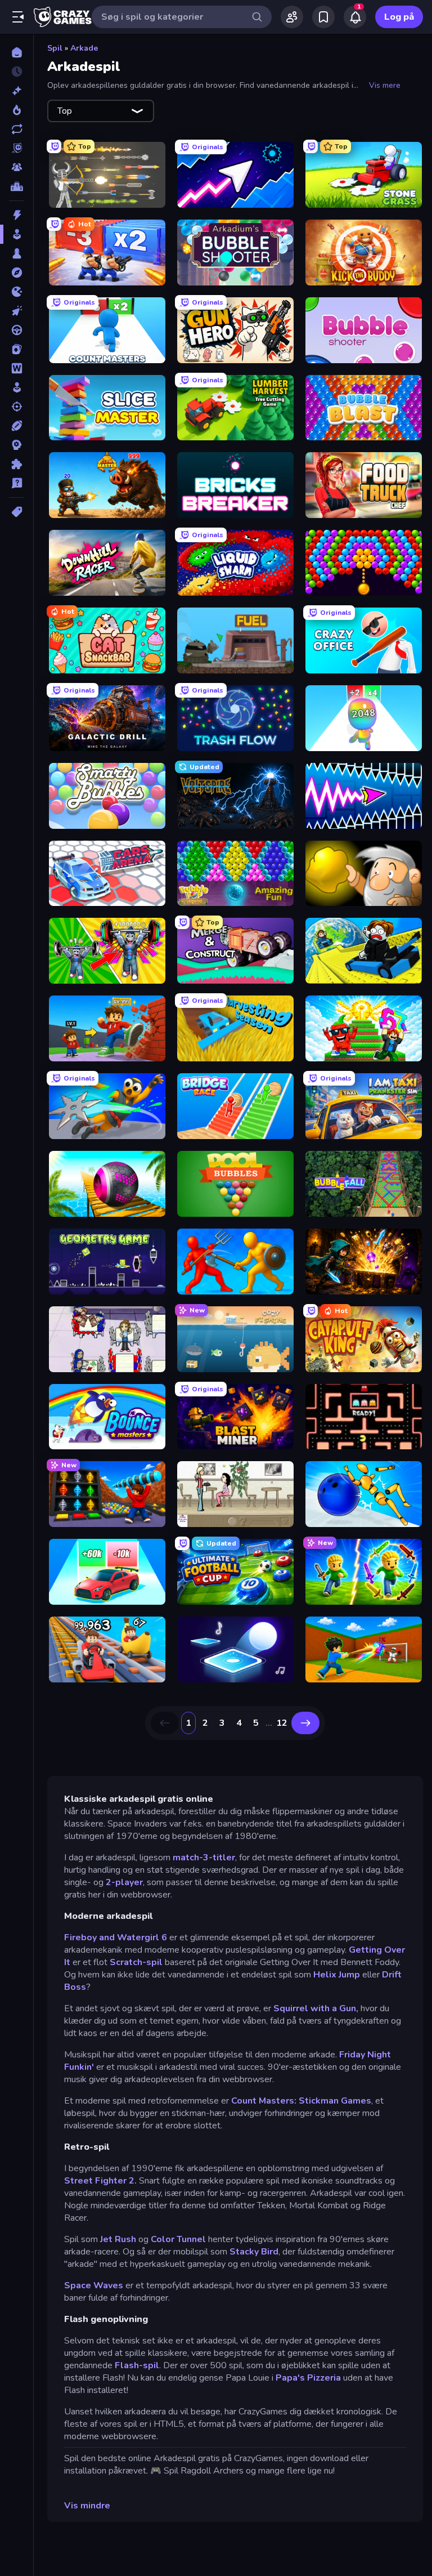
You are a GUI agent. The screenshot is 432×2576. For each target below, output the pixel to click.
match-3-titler (204, 1858)
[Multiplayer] (17, 167)
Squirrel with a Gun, (316, 2008)
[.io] (17, 292)
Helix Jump (337, 1975)
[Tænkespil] (17, 464)
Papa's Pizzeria (309, 2378)
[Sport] (17, 426)
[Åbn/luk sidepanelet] (18, 17)
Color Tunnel (178, 2239)
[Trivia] (17, 483)
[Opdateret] (17, 129)
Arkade (84, 48)
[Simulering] (17, 387)
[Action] (17, 215)
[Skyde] (17, 407)
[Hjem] (17, 52)
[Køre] (17, 330)
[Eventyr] (17, 273)
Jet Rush (118, 2239)
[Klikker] (17, 311)
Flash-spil (137, 2365)
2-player (124, 1882)
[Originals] (17, 148)
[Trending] (17, 110)
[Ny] (17, 91)
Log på (399, 17)
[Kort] (17, 349)
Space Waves (94, 2285)
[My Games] (323, 17)
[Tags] (17, 512)
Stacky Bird (254, 2252)
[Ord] (17, 368)
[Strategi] (17, 445)
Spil (55, 48)
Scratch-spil (136, 1962)
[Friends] (292, 17)
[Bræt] (17, 253)
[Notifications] (355, 17)
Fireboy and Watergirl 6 (116, 1937)
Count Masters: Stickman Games (301, 2101)
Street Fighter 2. (100, 2181)
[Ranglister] (17, 186)
